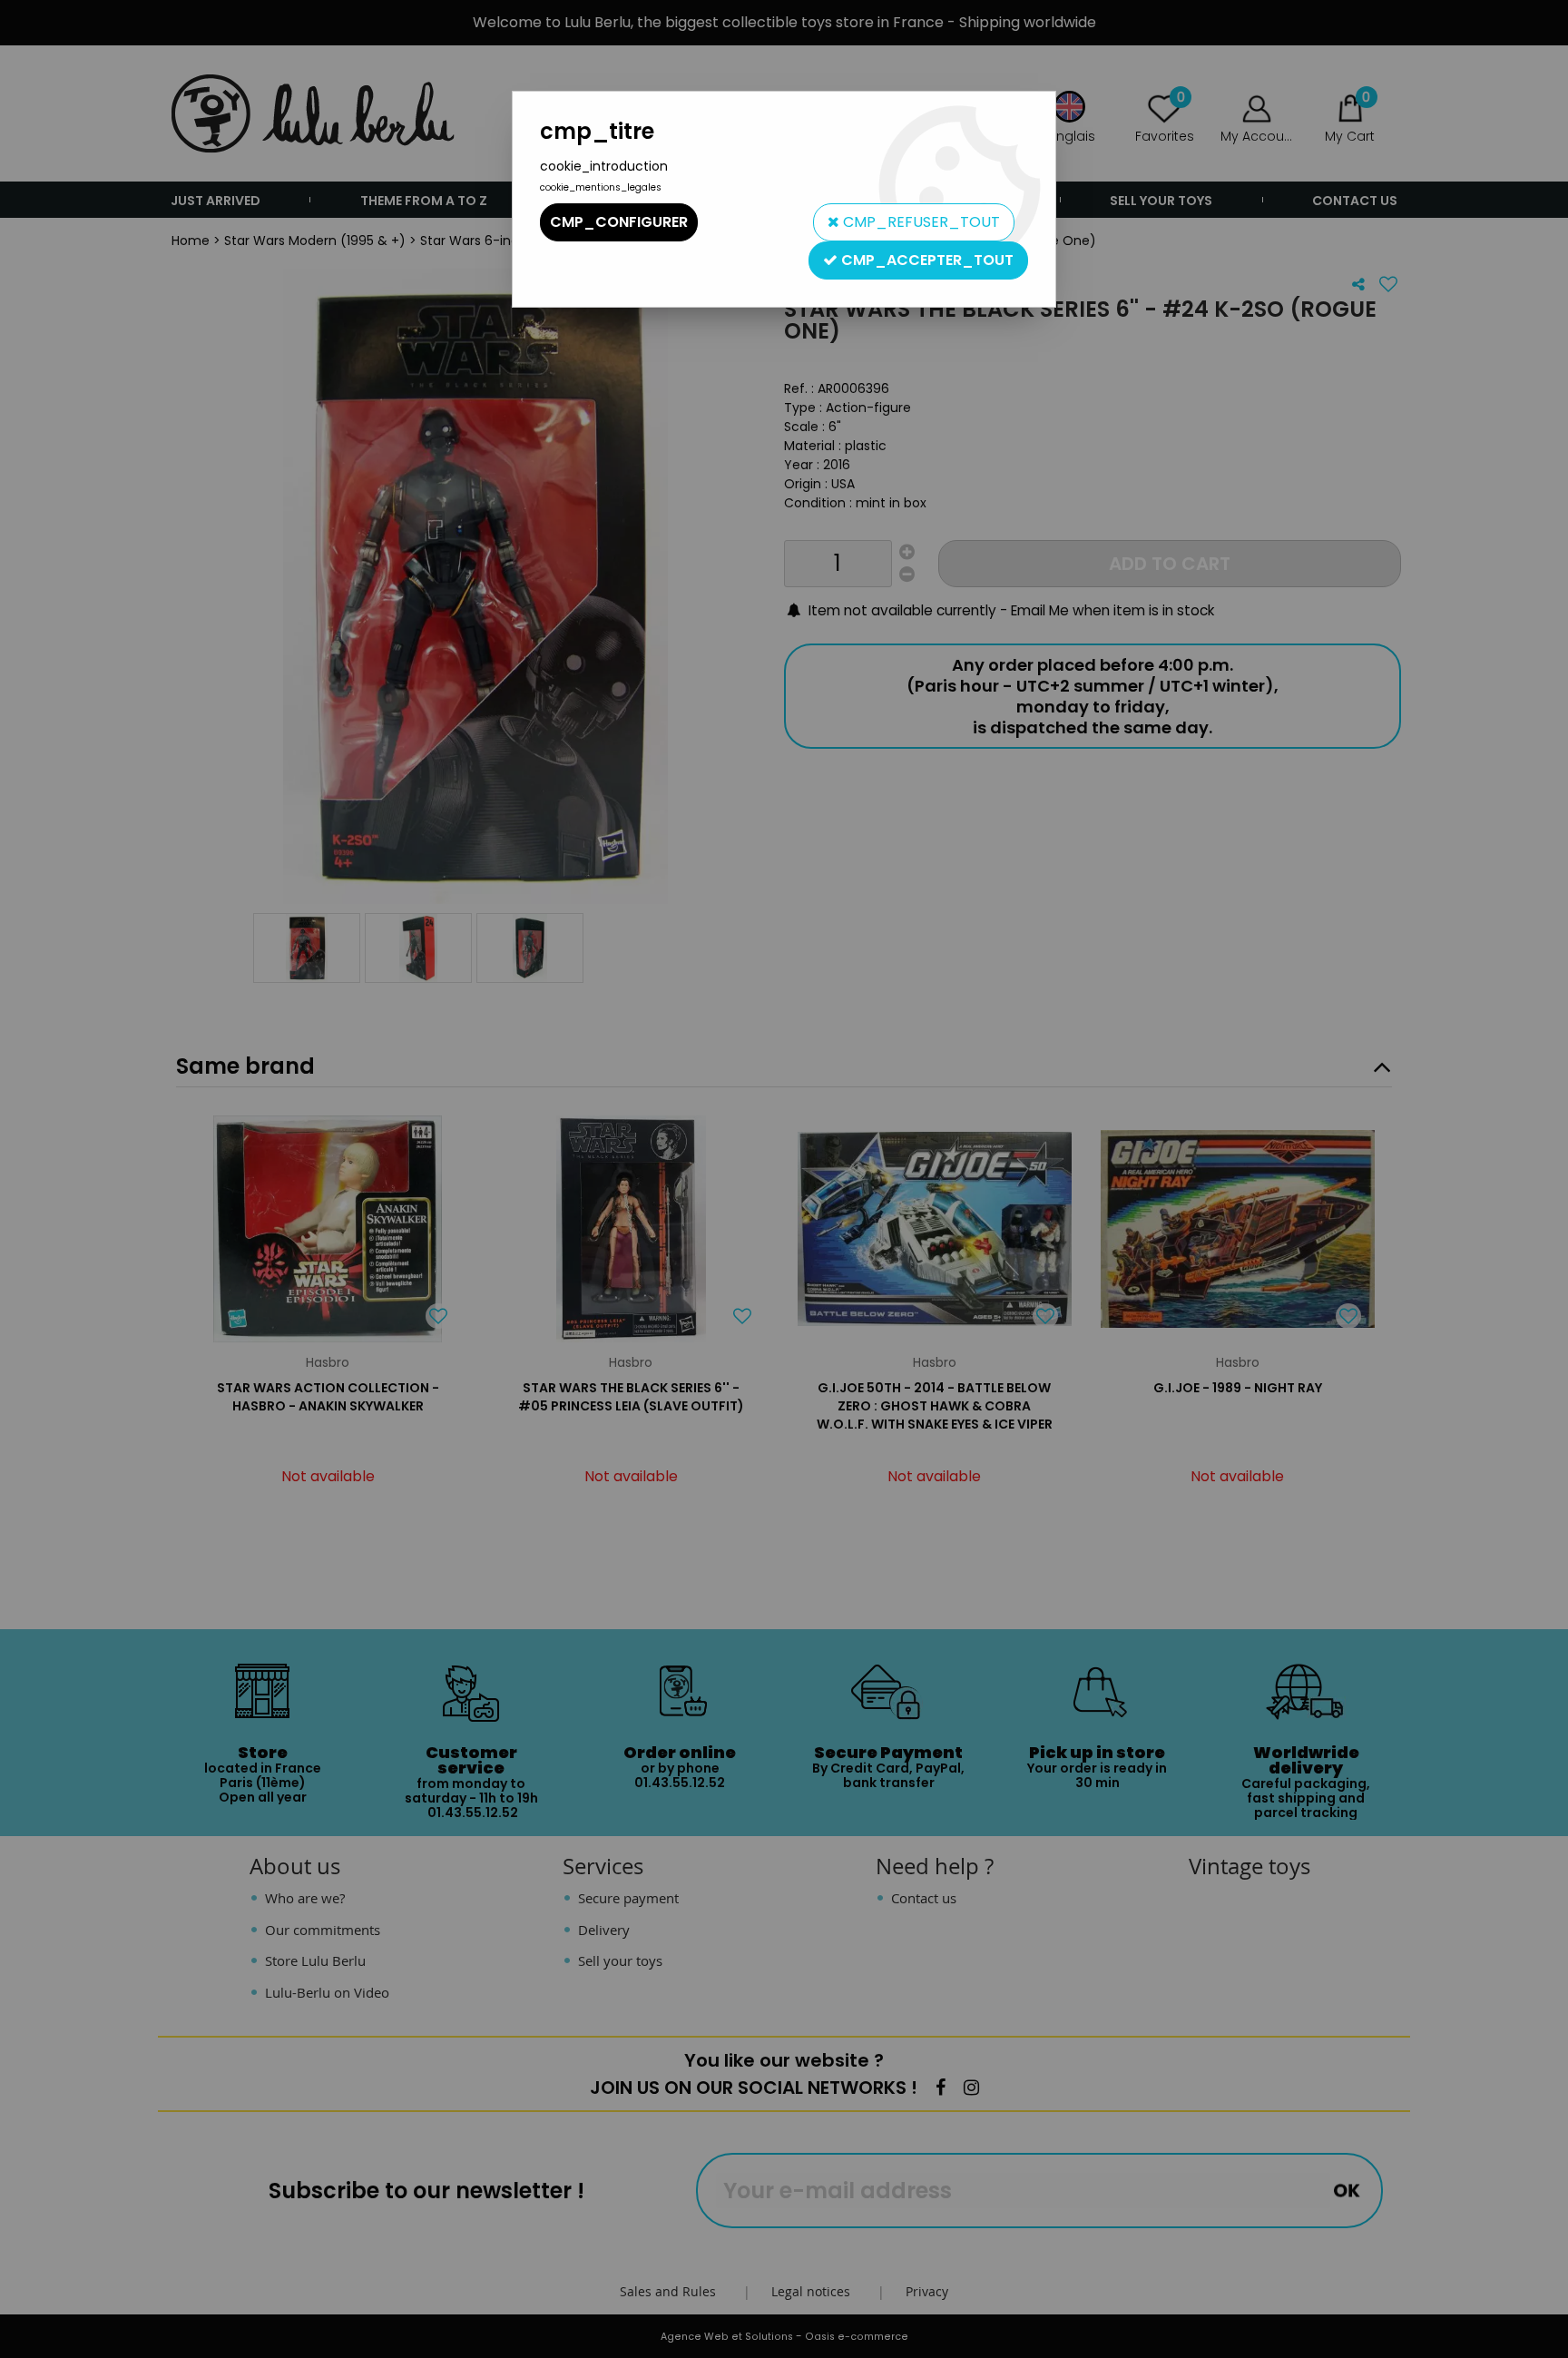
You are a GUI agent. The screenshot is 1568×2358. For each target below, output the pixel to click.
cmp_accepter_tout (926, 260)
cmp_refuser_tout (920, 222)
